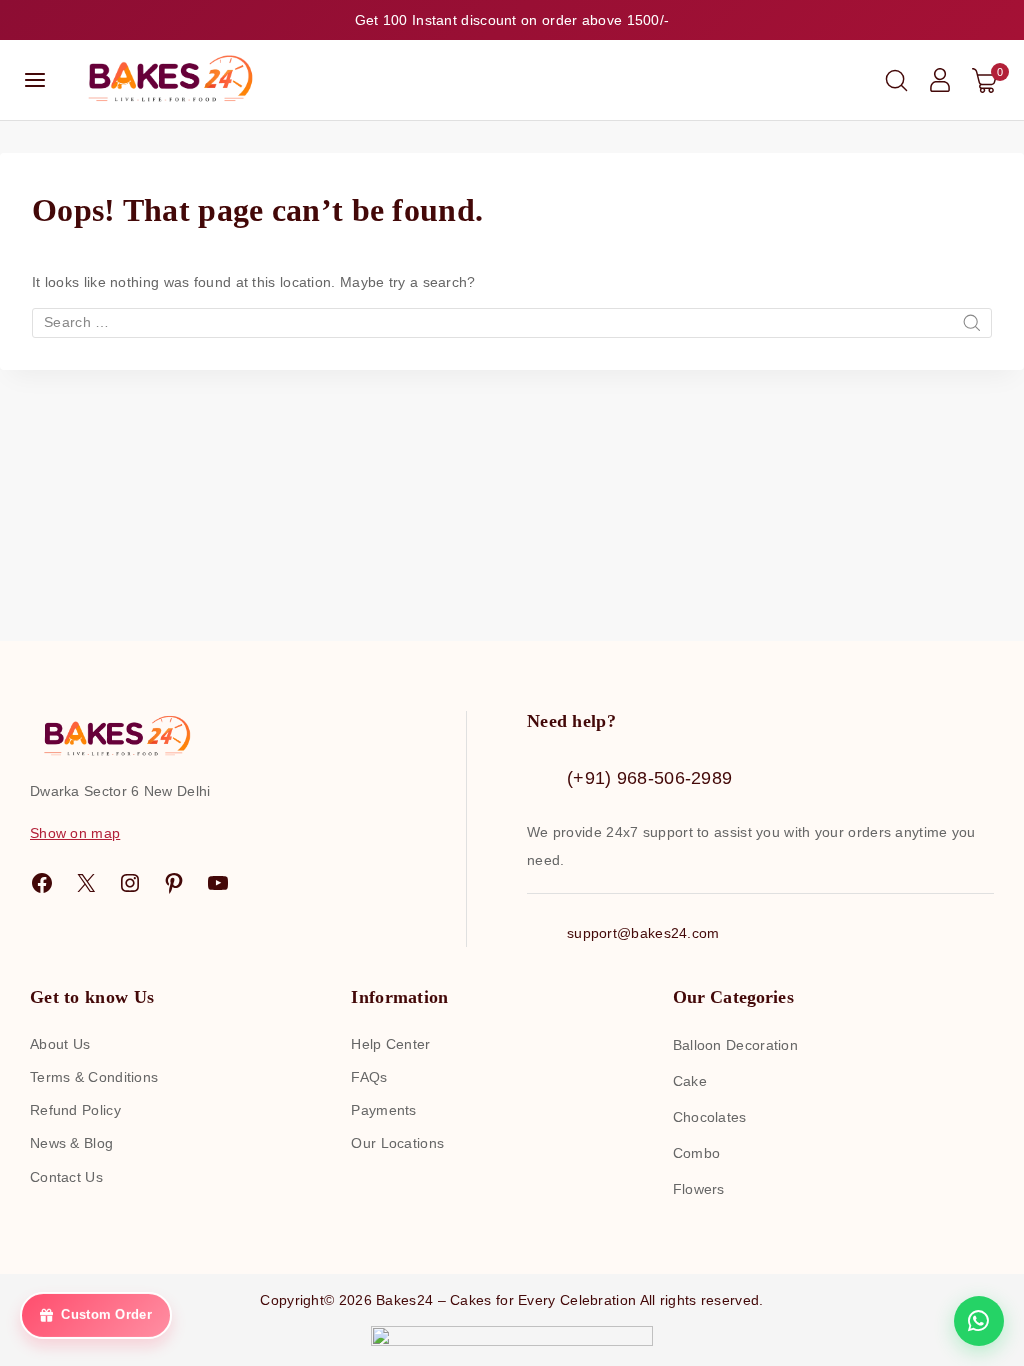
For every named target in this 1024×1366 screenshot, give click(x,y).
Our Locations (397, 1143)
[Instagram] (130, 883)
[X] (86, 883)
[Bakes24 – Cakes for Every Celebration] (168, 79)
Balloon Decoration (735, 1045)
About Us (60, 1044)
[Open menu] (35, 79)
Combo (697, 1153)
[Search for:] (512, 322)
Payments (383, 1110)
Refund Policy (75, 1110)
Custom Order (106, 1316)
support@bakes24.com (643, 933)
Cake (690, 1081)
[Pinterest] (174, 883)
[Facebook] (42, 883)
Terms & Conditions (94, 1077)
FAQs (369, 1077)
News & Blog (71, 1143)
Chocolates (710, 1117)
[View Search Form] (896, 80)
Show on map (75, 833)
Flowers (699, 1189)
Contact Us (66, 1177)
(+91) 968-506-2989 (649, 778)
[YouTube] (218, 883)
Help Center (390, 1044)
